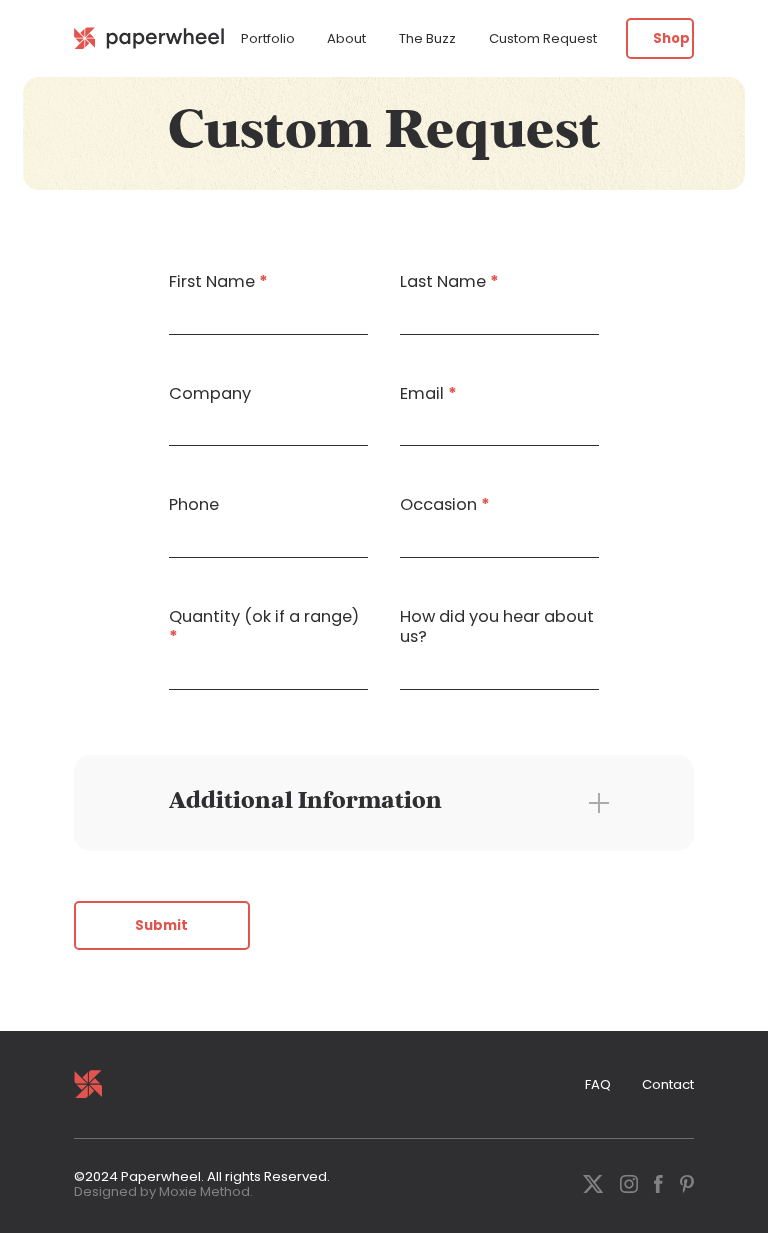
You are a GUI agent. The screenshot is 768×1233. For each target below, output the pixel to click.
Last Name (449, 282)
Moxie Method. (206, 1191)
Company (210, 394)
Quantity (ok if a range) (264, 626)
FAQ (598, 1085)
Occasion (445, 505)
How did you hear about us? (497, 626)
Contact (668, 1085)
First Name (218, 282)
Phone (194, 505)
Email (428, 394)
